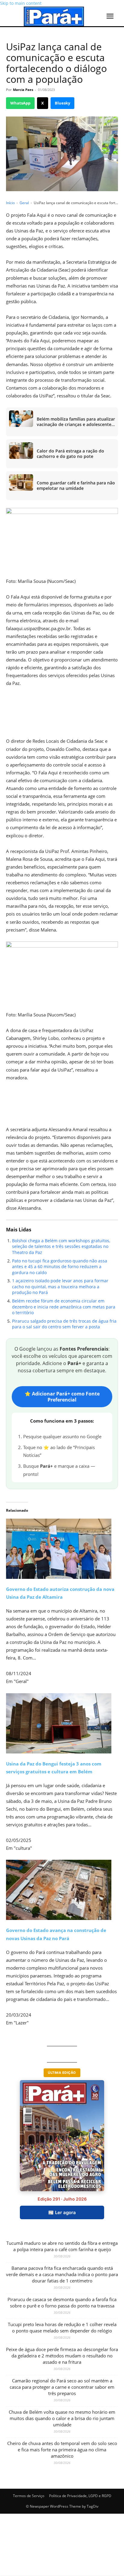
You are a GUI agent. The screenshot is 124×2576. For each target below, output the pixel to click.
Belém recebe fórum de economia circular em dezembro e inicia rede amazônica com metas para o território (64, 1307)
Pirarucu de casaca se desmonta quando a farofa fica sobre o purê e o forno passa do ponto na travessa (62, 2302)
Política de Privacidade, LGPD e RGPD (80, 2496)
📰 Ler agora (62, 2212)
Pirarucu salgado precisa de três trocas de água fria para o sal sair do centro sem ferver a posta (64, 1324)
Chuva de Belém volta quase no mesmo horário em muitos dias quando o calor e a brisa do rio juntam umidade (62, 2418)
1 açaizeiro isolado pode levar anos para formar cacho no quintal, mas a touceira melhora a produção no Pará (60, 1286)
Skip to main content (21, 3)
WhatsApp (20, 103)
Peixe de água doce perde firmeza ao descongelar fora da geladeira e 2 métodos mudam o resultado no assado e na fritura (62, 2356)
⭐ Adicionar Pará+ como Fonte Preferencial (62, 1397)
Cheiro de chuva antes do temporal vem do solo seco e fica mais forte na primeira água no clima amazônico (62, 2450)
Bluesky (62, 103)
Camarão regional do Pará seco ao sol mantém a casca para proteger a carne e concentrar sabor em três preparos (62, 2387)
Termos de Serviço (29, 2496)
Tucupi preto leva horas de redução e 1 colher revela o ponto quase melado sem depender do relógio (62, 2327)
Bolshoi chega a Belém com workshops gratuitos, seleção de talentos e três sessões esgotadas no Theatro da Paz (61, 1246)
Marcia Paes (23, 90)
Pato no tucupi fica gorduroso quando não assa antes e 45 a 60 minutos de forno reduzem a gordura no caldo (60, 1267)
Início (10, 203)
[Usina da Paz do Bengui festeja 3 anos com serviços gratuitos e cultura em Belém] (62, 1723)
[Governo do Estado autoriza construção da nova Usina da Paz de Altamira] (62, 1540)
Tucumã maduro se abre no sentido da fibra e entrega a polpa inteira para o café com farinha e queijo (62, 2246)
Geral (24, 203)
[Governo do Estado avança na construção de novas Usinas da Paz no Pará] (62, 1890)
